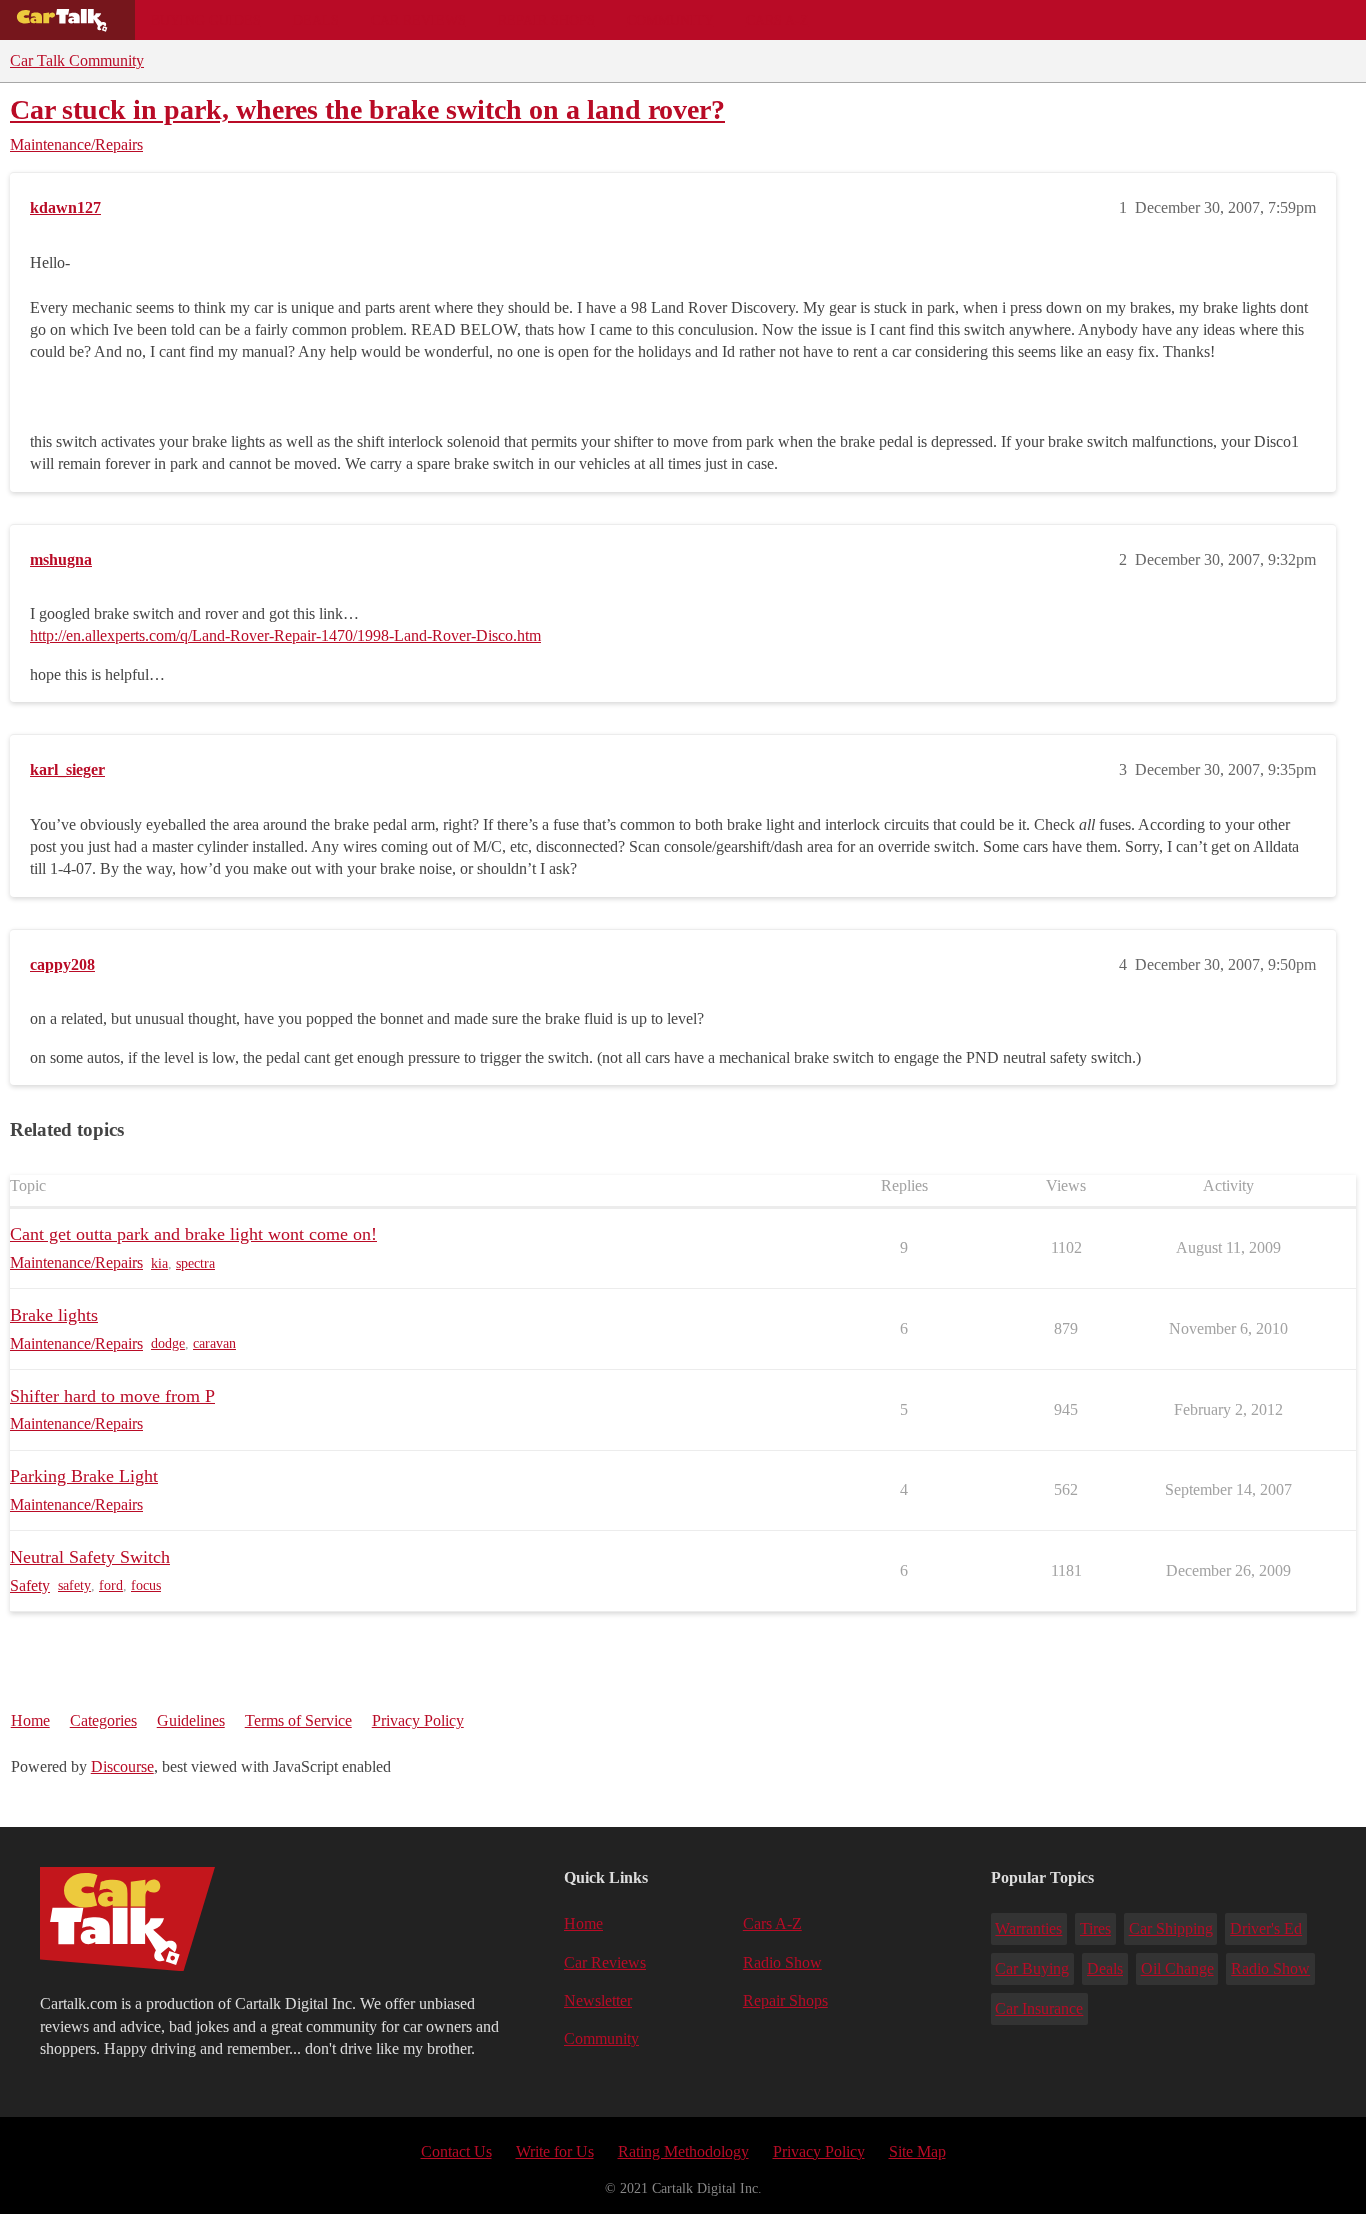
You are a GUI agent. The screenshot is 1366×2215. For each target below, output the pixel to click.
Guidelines (191, 1720)
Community (670, 20)
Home (30, 1720)
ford (111, 1585)
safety (74, 1585)
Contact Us (456, 2151)
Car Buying (1032, 1968)
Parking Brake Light (84, 1476)
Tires (1095, 1928)
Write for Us (555, 2151)
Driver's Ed (1266, 1928)
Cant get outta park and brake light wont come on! (193, 1234)
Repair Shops (546, 20)
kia (159, 1263)
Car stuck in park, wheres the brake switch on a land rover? (367, 109)
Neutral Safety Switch (90, 1557)
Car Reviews (418, 20)
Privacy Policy (418, 1720)
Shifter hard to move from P (112, 1396)
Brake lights (54, 1315)
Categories (103, 1720)
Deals (316, 20)
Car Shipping (1171, 1928)
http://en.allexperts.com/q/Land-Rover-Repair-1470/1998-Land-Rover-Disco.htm (285, 635)
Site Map (917, 2151)
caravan (214, 1343)
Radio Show (782, 1962)
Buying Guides (206, 20)
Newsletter (598, 2000)
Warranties (1028, 1928)
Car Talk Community (77, 60)
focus (146, 1585)
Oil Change (1177, 1968)
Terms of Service (298, 1720)
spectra (195, 1263)
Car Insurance (1039, 2008)
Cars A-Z (777, 20)
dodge (168, 1343)
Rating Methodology (683, 2151)
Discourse (122, 1766)
